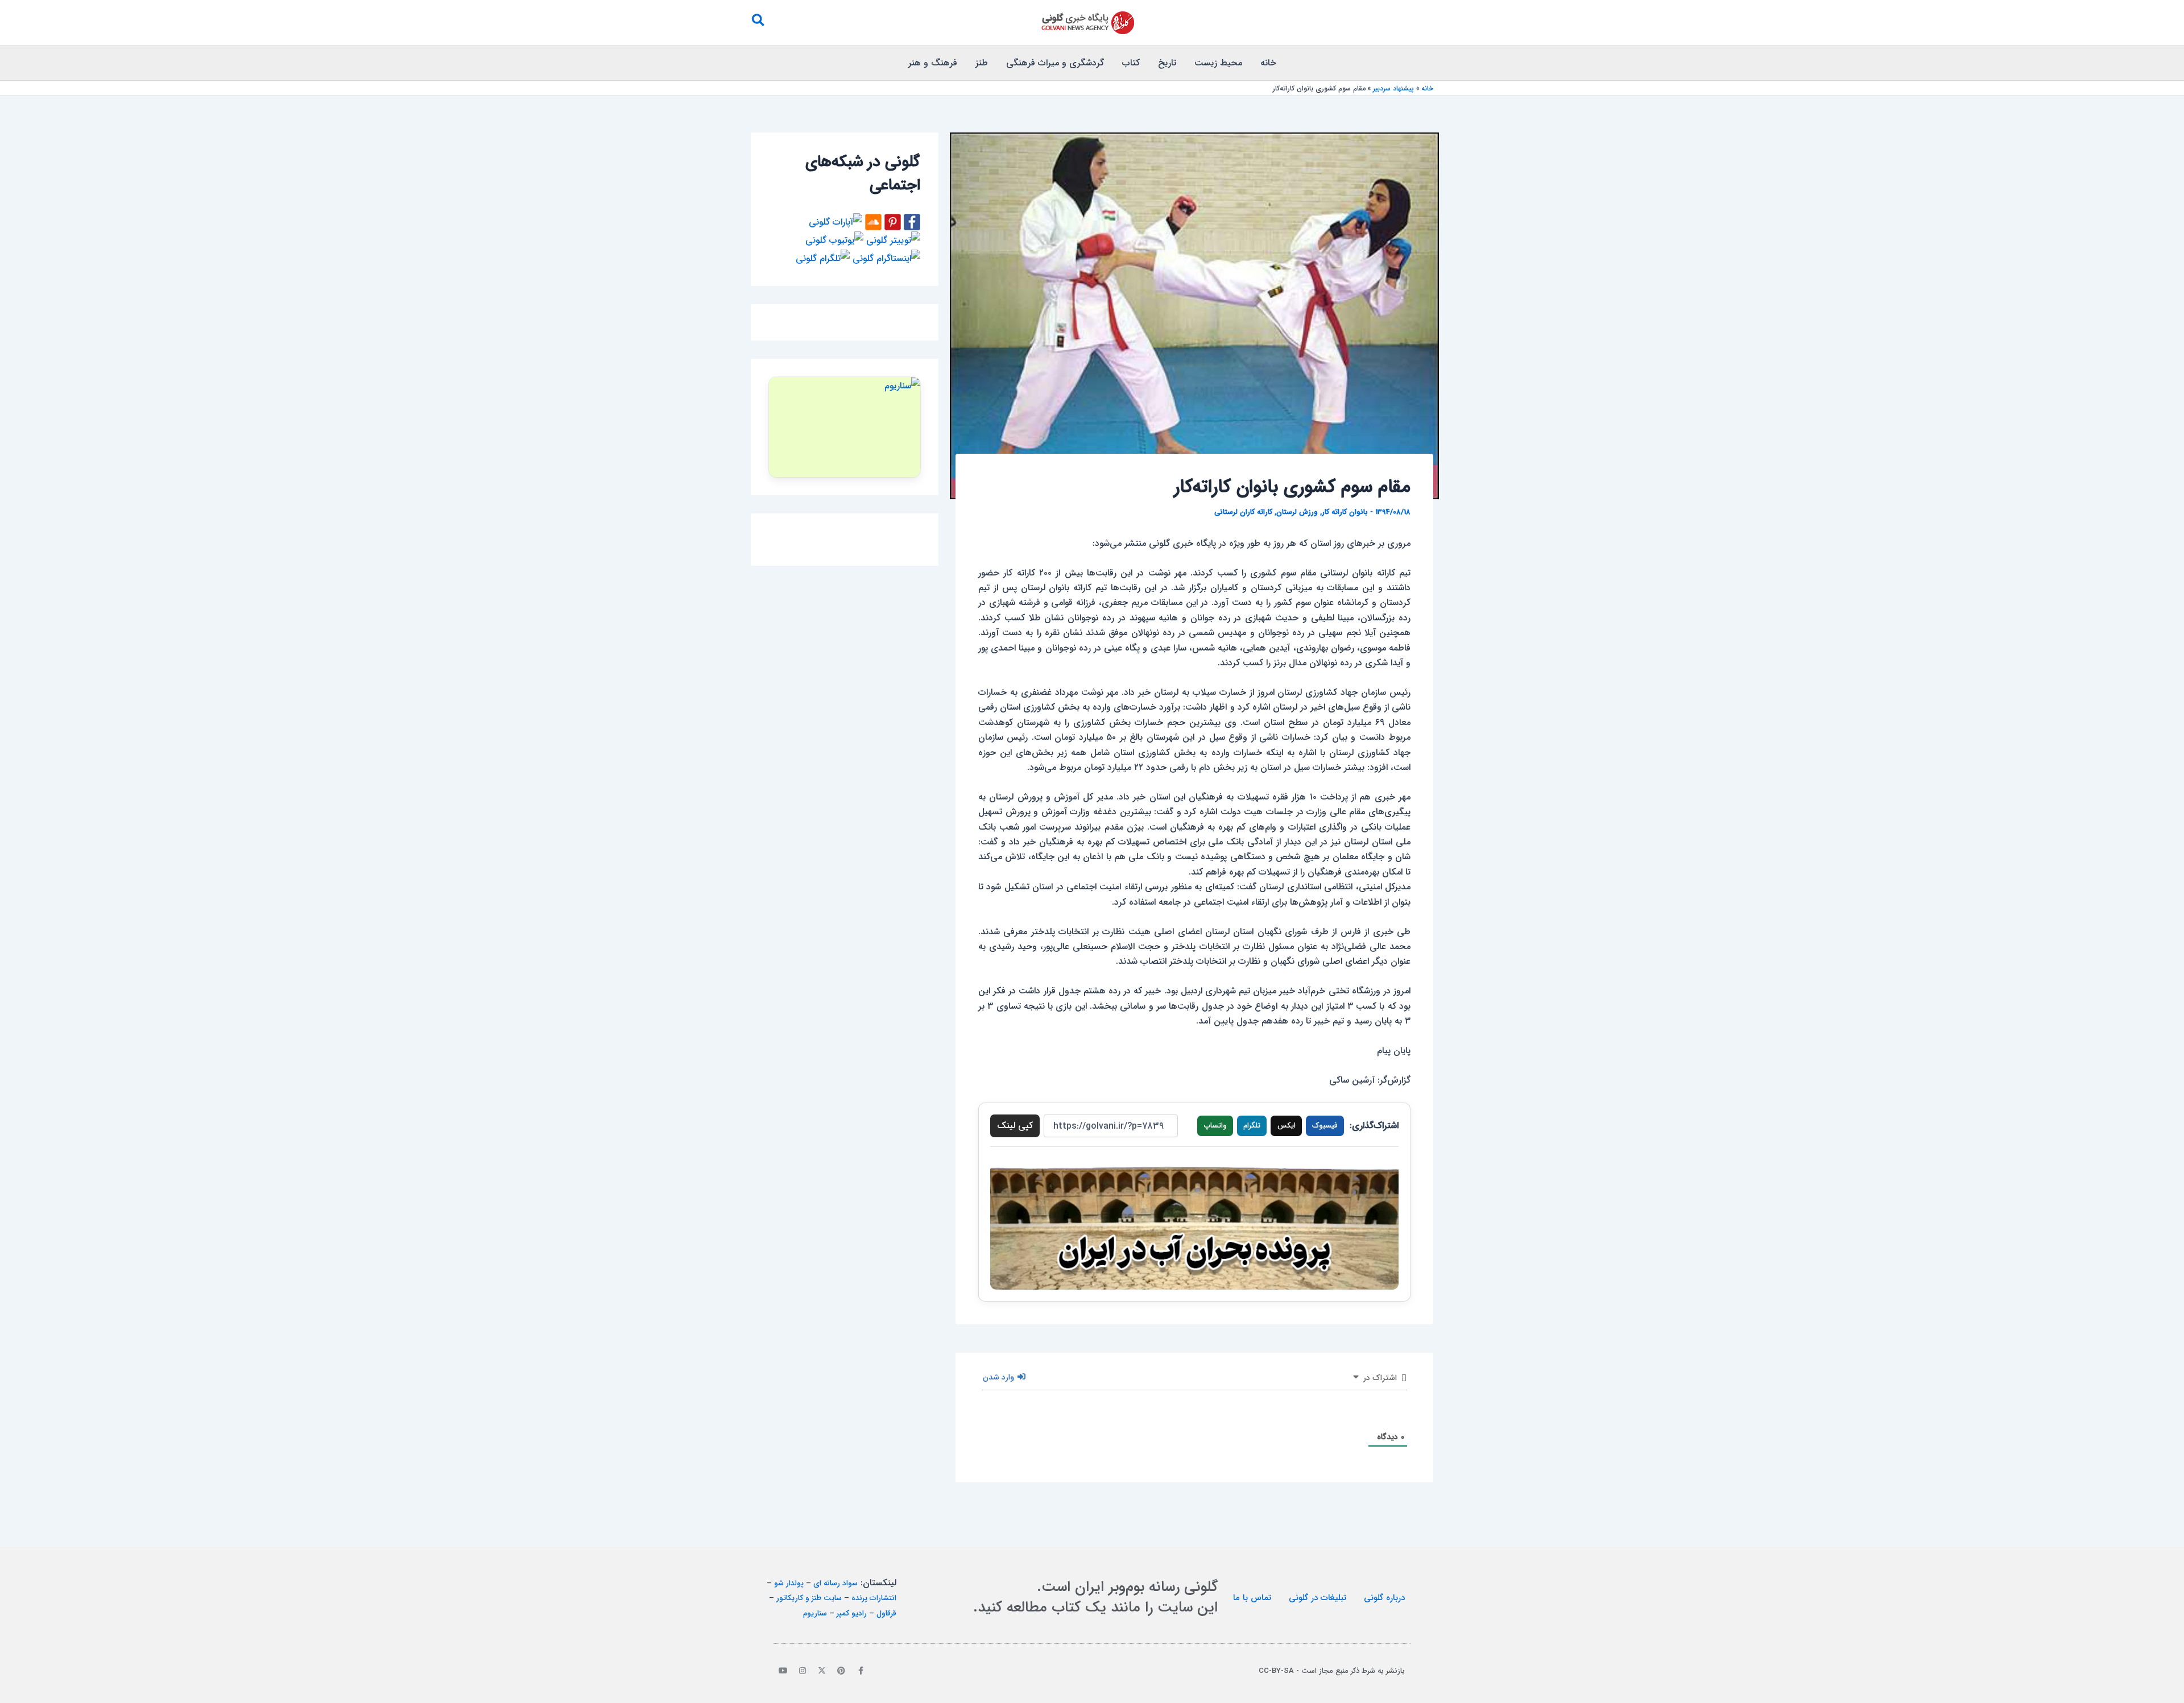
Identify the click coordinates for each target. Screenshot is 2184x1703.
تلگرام (1252, 1126)
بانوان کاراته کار (1345, 512)
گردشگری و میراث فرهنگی (1055, 63)
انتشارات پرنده (874, 1598)
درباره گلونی (1384, 1598)
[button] (758, 23)
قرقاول (886, 1613)
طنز (982, 63)
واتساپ (1215, 1126)
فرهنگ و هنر (933, 63)
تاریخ (1167, 63)
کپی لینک (1015, 1126)
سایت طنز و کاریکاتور (809, 1598)
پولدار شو (789, 1583)
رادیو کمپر (852, 1613)
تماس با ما (1252, 1598)
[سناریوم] (845, 427)
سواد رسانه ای (835, 1583)
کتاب (1131, 63)
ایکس (1287, 1126)
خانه (1268, 63)
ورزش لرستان (1297, 512)
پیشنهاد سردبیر (1393, 88)
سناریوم (815, 1613)
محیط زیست (1218, 63)
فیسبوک (1325, 1126)
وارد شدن (1000, 1377)
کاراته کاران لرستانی (1243, 512)
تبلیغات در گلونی (1318, 1598)
